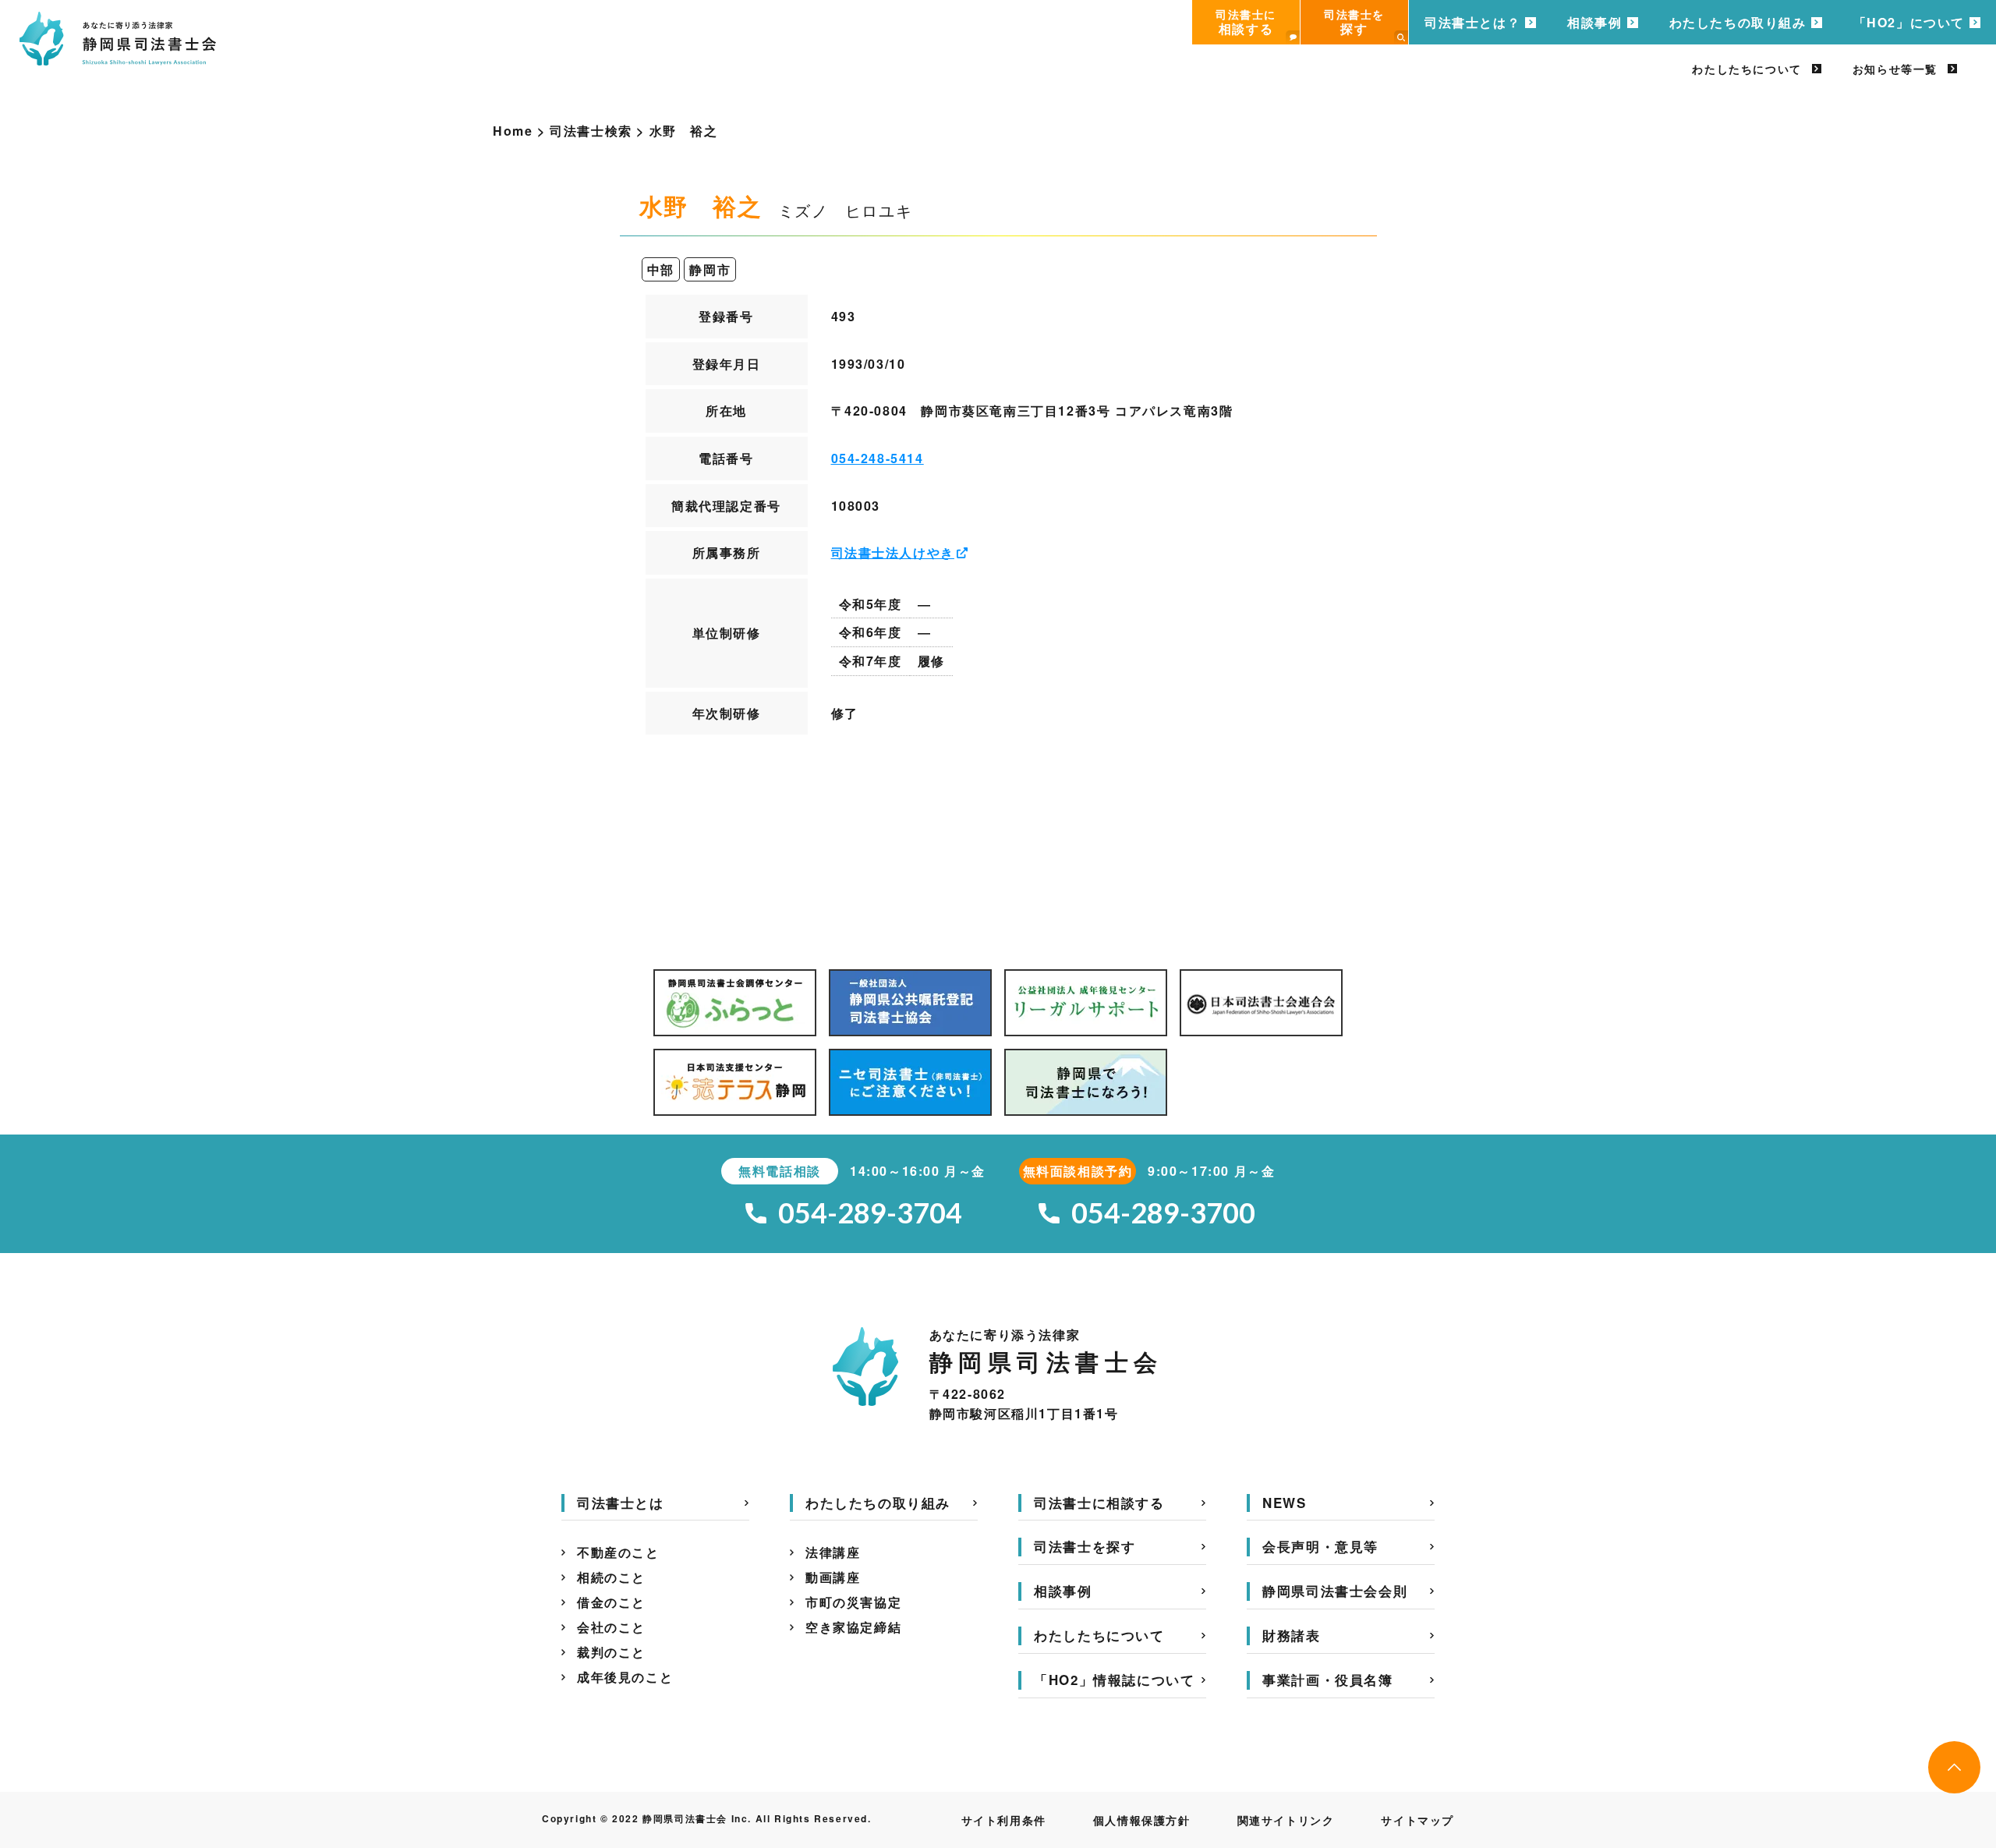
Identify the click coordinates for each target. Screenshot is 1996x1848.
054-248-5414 (878, 458)
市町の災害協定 (853, 1602)
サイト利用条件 (1004, 1820)
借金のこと (611, 1602)
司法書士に (1246, 22)
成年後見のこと (625, 1677)
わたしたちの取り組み (1738, 22)
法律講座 (833, 1552)
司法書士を (1354, 22)
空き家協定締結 (853, 1627)
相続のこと (611, 1577)
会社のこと (611, 1627)
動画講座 (833, 1577)
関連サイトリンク (1286, 1820)
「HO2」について (1909, 22)
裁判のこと (611, 1652)
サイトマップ (1417, 1820)
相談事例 (1594, 22)
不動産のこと (618, 1552)
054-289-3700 (1163, 1213)
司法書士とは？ (1472, 22)
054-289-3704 (870, 1213)
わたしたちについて (1746, 69)
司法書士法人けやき (893, 552)
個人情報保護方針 (1142, 1820)
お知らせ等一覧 (1895, 69)
